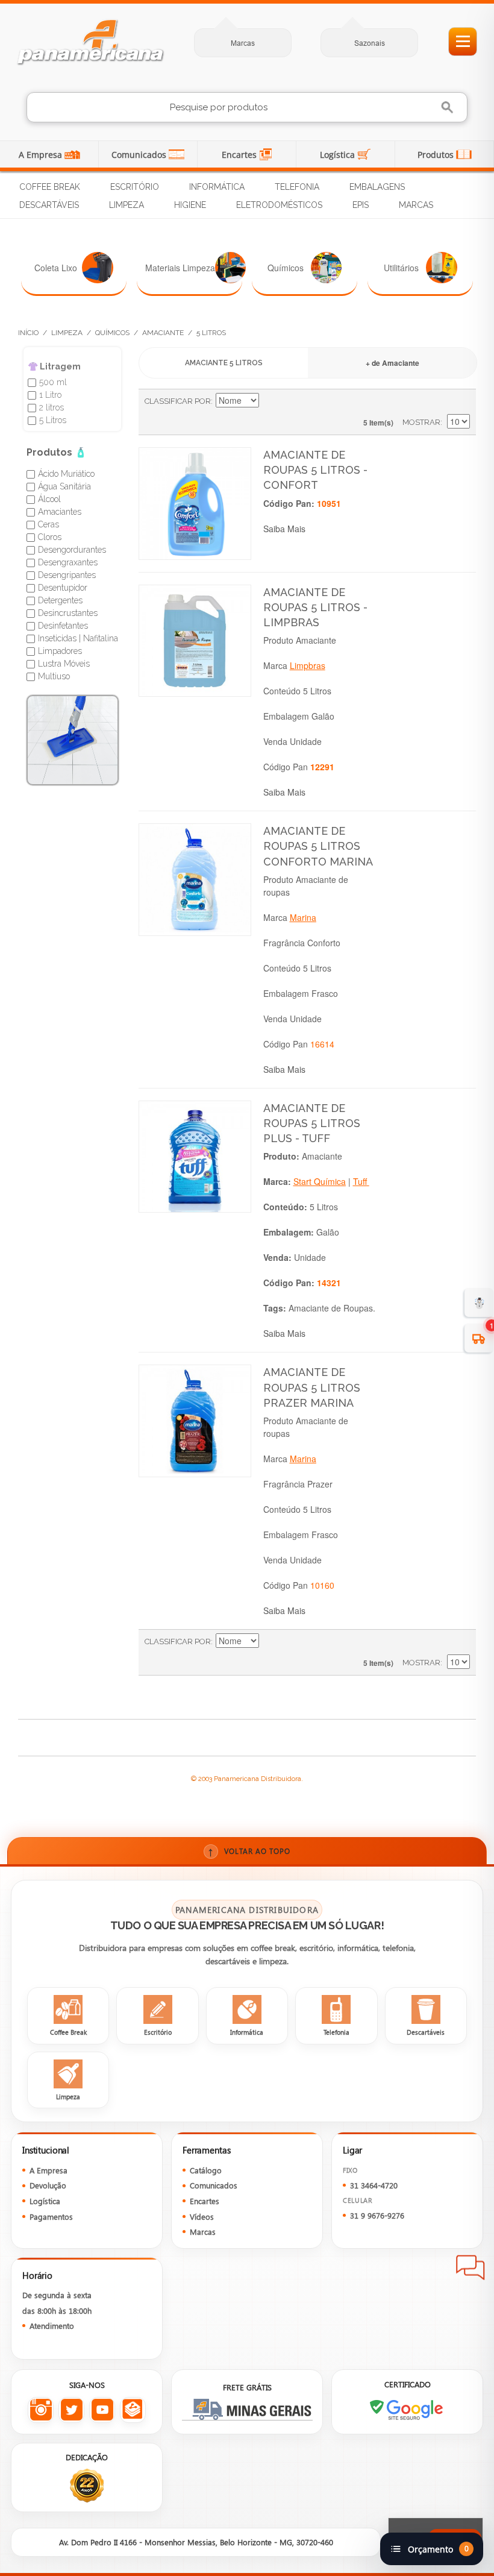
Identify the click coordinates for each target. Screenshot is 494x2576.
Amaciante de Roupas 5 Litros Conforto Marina (318, 846)
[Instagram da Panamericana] (41, 2410)
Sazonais (370, 43)
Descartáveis (49, 205)
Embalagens (377, 187)
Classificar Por (178, 401)
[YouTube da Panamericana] (102, 2410)
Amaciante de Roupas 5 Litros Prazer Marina (312, 1387)
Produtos (437, 155)
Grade (440, 401)
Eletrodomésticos (279, 205)
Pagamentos (51, 2216)
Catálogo (206, 2170)
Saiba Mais (284, 529)
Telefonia (297, 187)
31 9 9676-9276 (377, 2215)
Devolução (48, 2185)
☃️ (479, 1302)
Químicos (286, 268)
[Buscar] (449, 108)
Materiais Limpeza (180, 268)
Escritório (135, 187)
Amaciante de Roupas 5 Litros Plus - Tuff (312, 1123)
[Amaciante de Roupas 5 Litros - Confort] (195, 504)
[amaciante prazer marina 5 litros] (195, 1421)
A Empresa (42, 155)
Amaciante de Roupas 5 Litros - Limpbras (315, 607)
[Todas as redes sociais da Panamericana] (133, 2410)
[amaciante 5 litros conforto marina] (195, 880)
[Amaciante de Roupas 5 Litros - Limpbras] (195, 641)
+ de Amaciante (392, 363)
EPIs (361, 205)
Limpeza (127, 205)
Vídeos (202, 2216)
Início (28, 333)
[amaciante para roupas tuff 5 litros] (195, 1157)
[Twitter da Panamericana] (71, 2410)
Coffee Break (50, 187)
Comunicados (140, 155)
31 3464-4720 (374, 2185)
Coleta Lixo (56, 268)
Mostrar (421, 422)
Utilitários (401, 268)
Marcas (243, 43)
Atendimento (52, 2326)
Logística (339, 155)
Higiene (190, 205)
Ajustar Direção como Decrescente (270, 401)
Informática (217, 187)
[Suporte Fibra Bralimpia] (73, 740)
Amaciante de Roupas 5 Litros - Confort (315, 470)
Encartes (240, 155)
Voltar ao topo (249, 1851)
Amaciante (163, 333)
